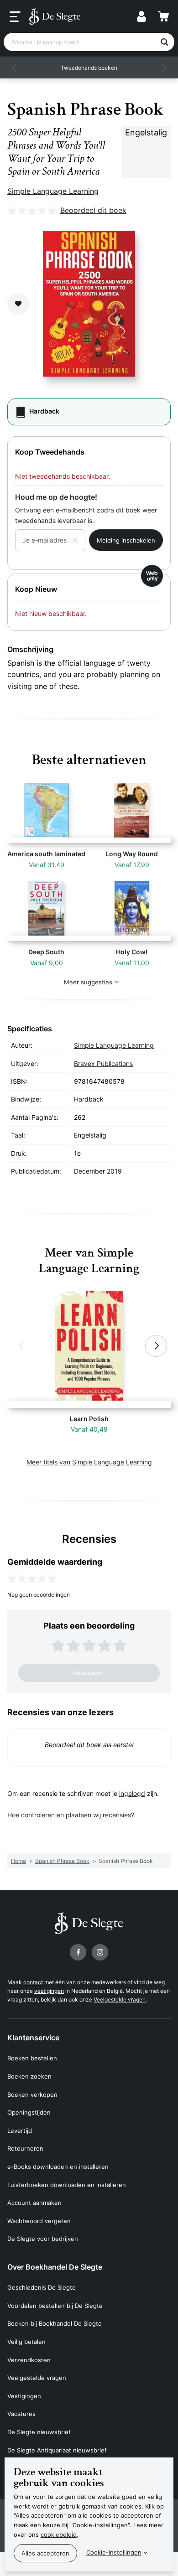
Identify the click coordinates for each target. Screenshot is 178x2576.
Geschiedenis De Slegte (42, 2287)
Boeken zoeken (29, 2076)
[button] (15, 67)
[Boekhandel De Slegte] (55, 16)
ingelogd (132, 1793)
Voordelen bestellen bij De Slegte (55, 2306)
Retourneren (25, 2148)
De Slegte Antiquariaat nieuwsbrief (57, 2450)
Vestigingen (24, 2396)
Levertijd (20, 2131)
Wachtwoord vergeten (39, 2221)
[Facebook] (78, 1952)
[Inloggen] (141, 16)
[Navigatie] (15, 17)
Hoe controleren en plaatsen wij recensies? (71, 1815)
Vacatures (21, 2414)
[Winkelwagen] (163, 16)
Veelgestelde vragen (120, 1999)
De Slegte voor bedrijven (43, 2239)
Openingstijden (29, 2112)
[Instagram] (100, 1952)
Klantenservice (33, 2038)
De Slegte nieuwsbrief (39, 2432)
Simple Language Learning (53, 191)
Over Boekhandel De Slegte (55, 2267)
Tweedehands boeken (89, 68)
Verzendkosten (29, 2360)
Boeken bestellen (32, 2058)
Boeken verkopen (32, 2095)
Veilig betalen (26, 2342)
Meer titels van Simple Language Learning (89, 1462)
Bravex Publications (103, 1063)
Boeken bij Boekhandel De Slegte (55, 2323)
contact (33, 1982)
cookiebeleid (59, 2535)
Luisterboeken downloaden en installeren (67, 2185)
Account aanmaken (34, 2203)
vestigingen (49, 1991)
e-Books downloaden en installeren (58, 2167)
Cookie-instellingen (114, 2552)
